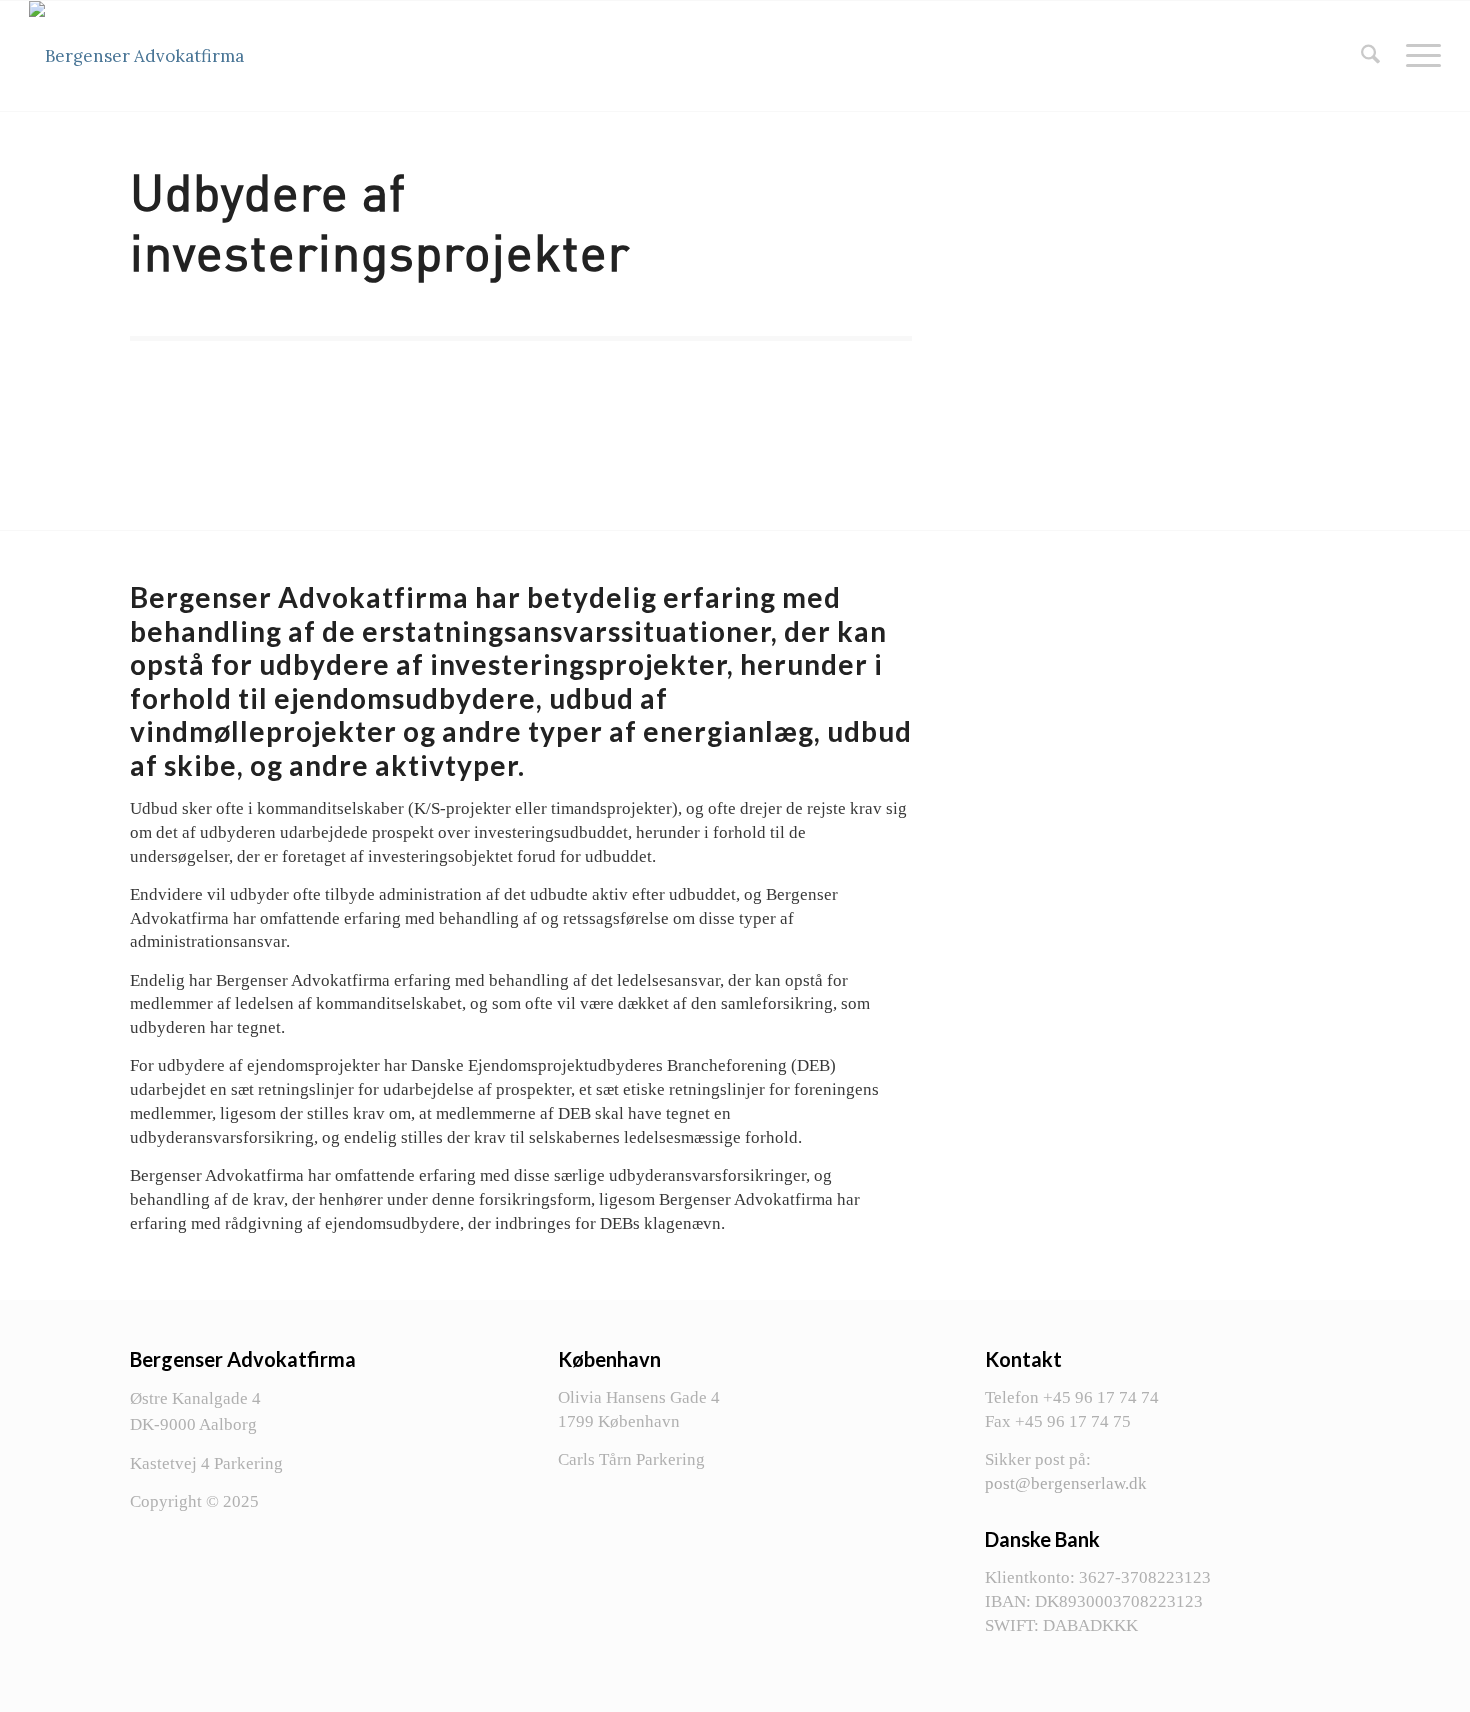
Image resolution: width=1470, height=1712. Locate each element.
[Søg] (1370, 56)
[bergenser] (136, 56)
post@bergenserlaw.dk (1066, 1483)
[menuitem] (1370, 56)
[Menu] (1417, 56)
